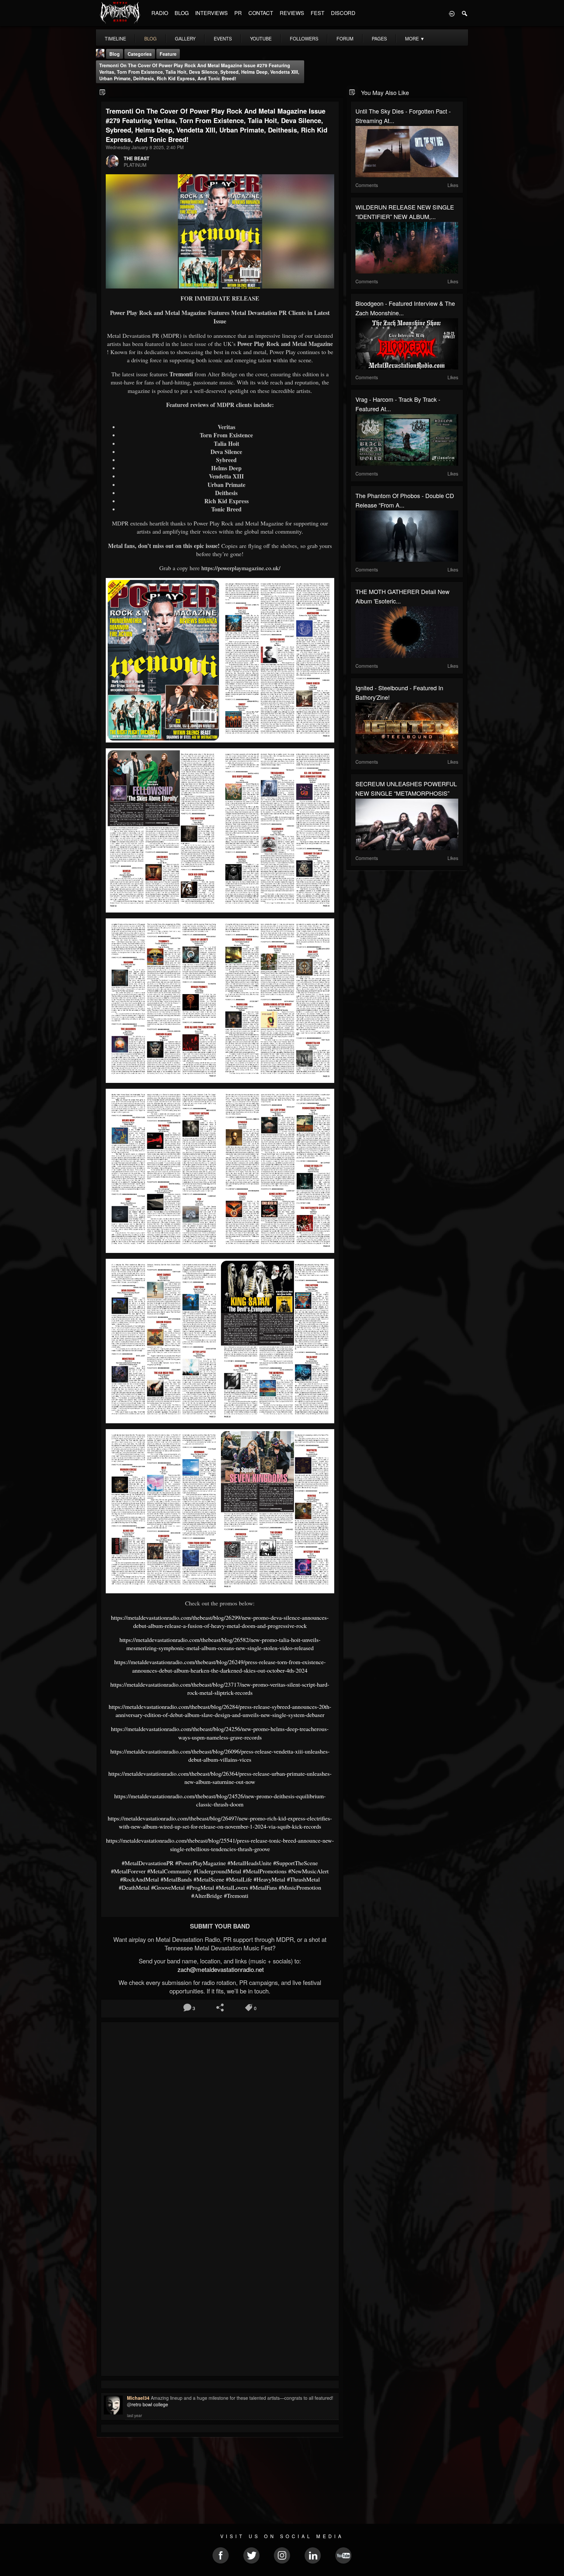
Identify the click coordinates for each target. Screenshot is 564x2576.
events (223, 39)
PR (238, 13)
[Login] (452, 13)
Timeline (115, 39)
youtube (261, 39)
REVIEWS (292, 13)
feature (168, 54)
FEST (318, 13)
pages (379, 39)
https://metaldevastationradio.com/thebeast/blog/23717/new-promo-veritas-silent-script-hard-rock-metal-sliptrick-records (220, 1688)
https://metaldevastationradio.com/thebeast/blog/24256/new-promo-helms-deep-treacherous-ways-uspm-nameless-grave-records (220, 1733)
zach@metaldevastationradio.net (220, 1969)
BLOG (182, 13)
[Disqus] (220, 2114)
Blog (115, 54)
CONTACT (261, 13)
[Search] (465, 13)
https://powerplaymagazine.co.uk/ (241, 568)
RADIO (160, 13)
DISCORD (343, 13)
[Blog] (103, 92)
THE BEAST (137, 158)
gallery (185, 39)
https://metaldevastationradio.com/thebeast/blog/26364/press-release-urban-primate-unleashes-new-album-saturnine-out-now (220, 1778)
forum (345, 39)
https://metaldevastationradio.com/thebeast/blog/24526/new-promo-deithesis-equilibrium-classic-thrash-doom (220, 1800)
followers (304, 39)
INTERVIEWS (211, 13)
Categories (140, 54)
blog (150, 39)
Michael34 (138, 2398)
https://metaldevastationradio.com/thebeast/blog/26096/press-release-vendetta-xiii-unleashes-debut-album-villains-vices (220, 1755)
